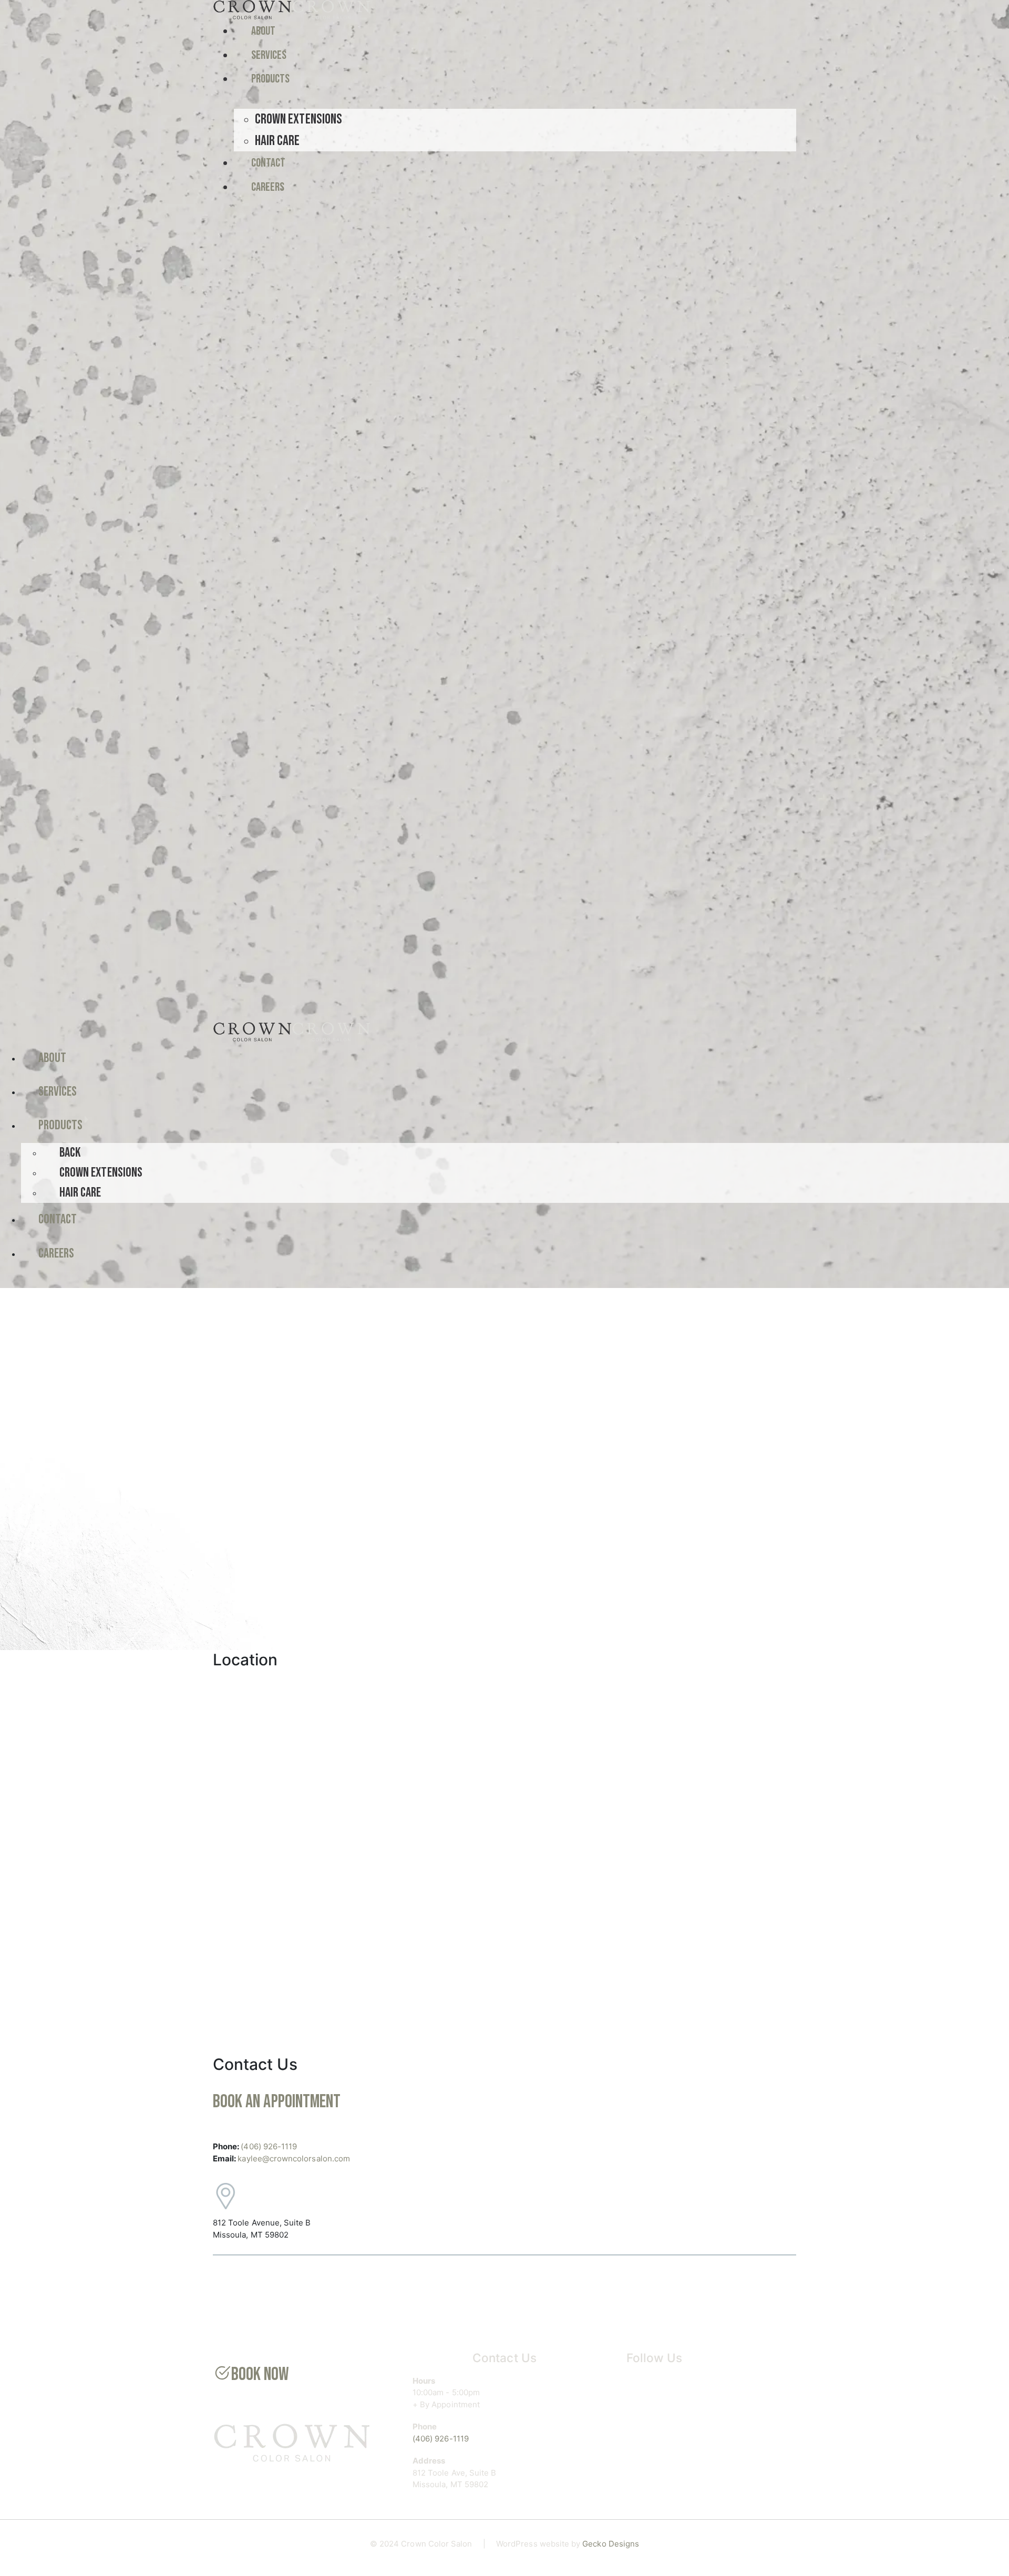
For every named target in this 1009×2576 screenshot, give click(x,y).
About (263, 31)
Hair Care (277, 141)
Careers (268, 187)
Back (70, 1153)
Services (269, 55)
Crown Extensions (298, 119)
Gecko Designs (611, 2544)
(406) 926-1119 (269, 2146)
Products (270, 79)
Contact (268, 163)
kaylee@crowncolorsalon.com (294, 2158)
